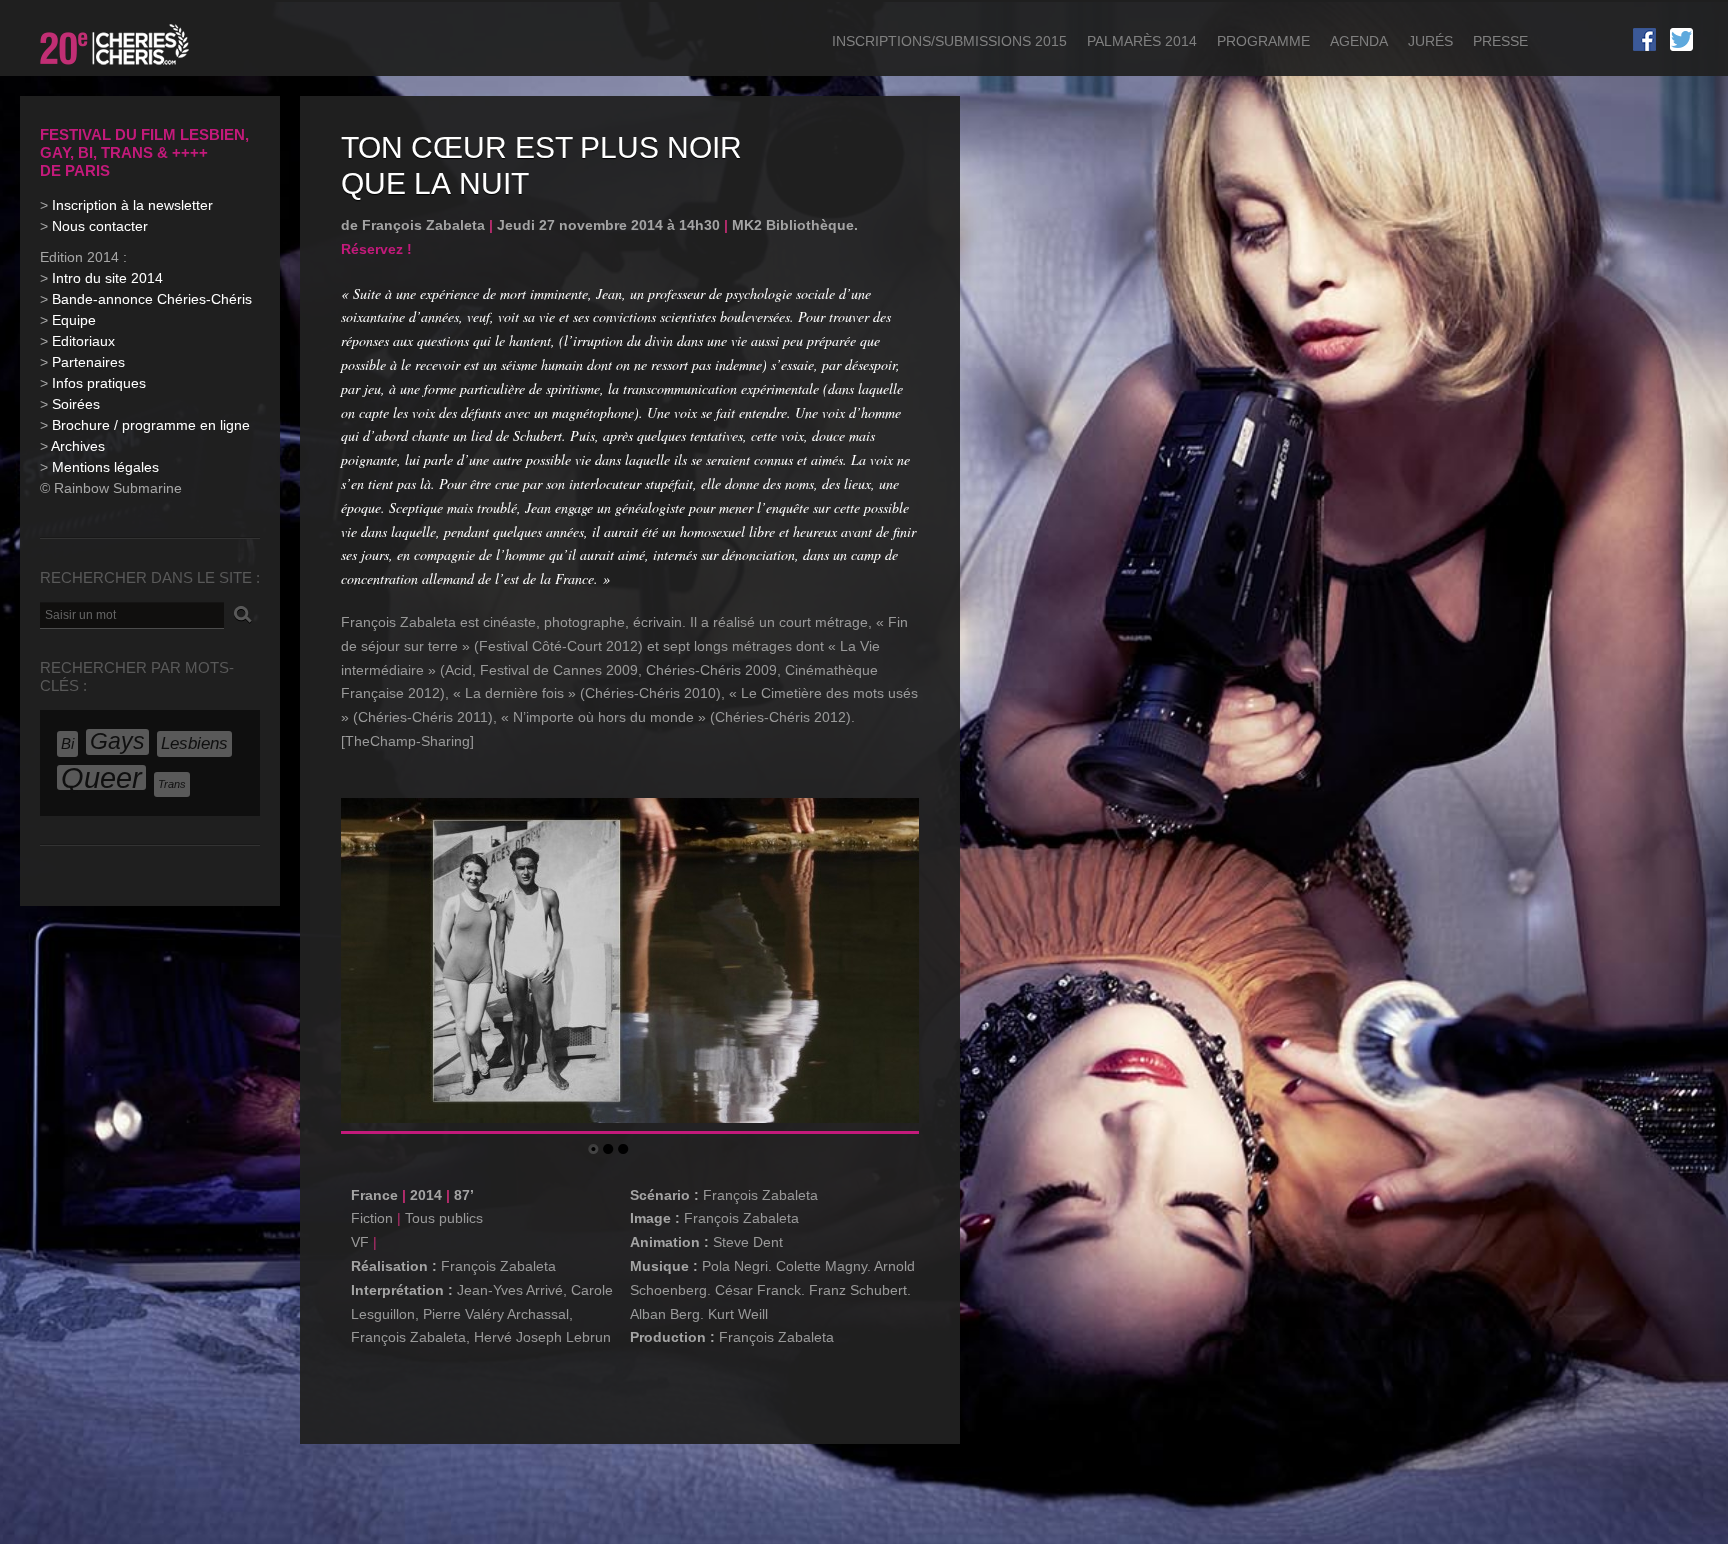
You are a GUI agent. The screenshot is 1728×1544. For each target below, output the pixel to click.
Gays (117, 741)
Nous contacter (100, 226)
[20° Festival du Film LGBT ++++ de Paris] (116, 68)
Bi (67, 743)
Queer (101, 778)
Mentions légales (105, 467)
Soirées (76, 404)
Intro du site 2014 (107, 278)
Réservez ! (376, 249)
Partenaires (88, 362)
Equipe (74, 320)
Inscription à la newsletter (132, 205)
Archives (78, 446)
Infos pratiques (99, 383)
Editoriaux (83, 341)
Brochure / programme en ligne (151, 425)
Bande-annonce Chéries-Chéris (152, 299)
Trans (172, 784)
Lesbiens (194, 743)
